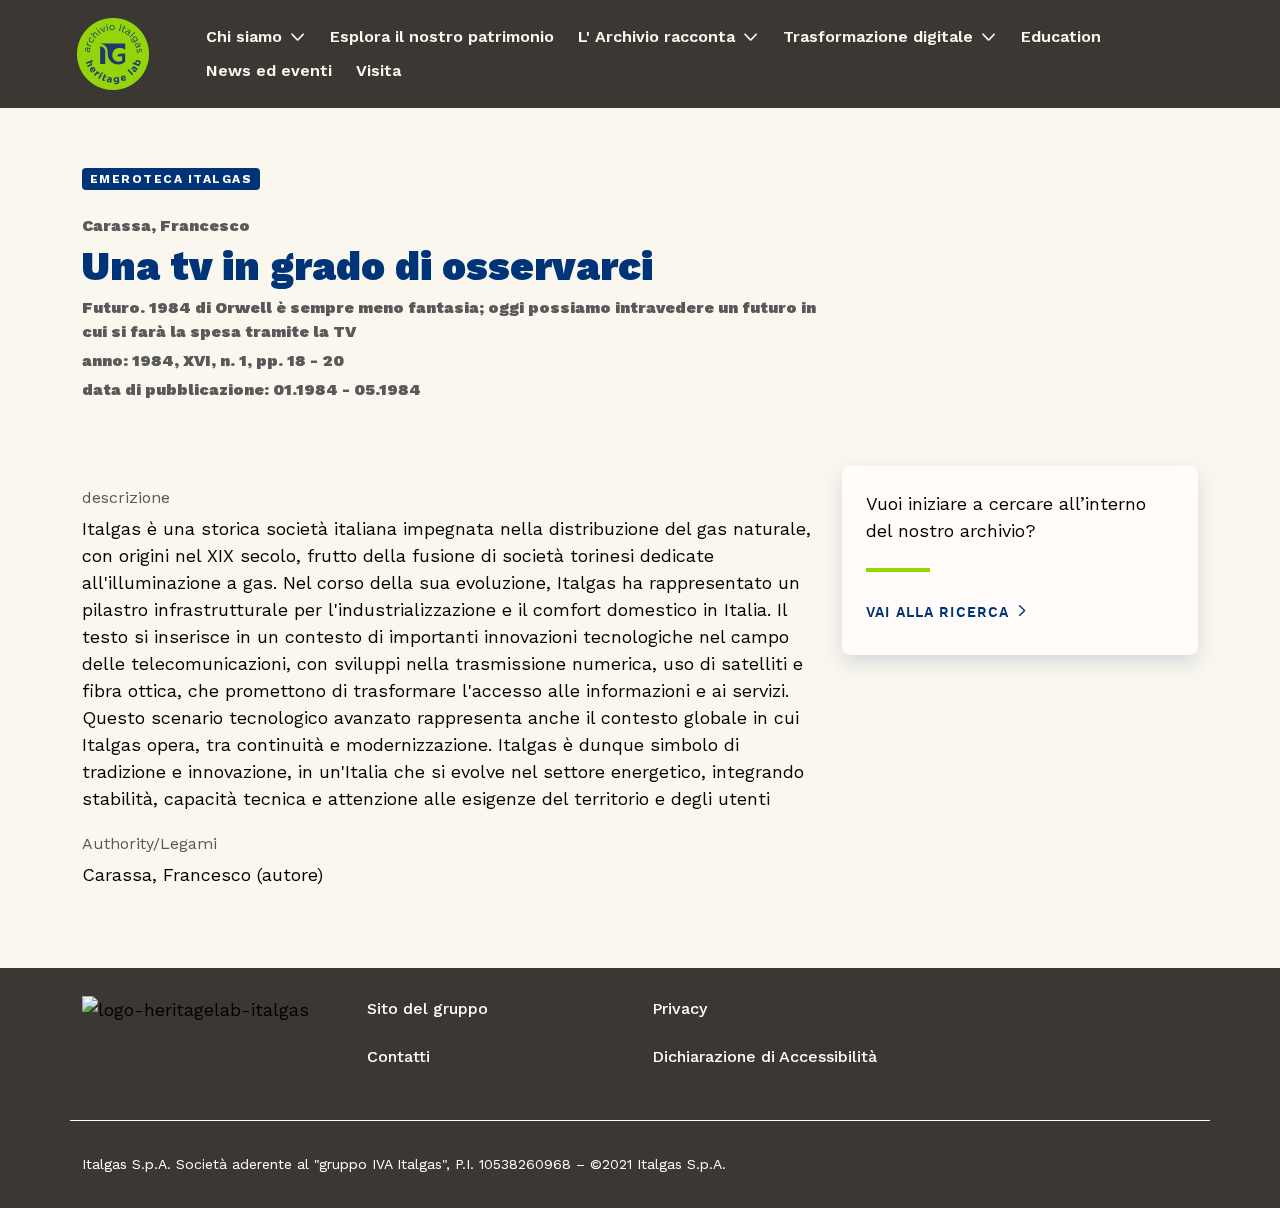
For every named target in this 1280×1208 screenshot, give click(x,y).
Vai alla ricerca (940, 613)
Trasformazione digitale (878, 36)
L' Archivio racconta (656, 36)
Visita (378, 70)
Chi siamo (244, 36)
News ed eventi (269, 70)
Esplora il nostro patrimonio (442, 36)
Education (1061, 36)
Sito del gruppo (427, 1008)
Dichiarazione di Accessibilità (764, 1056)
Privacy (679, 1008)
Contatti (398, 1056)
